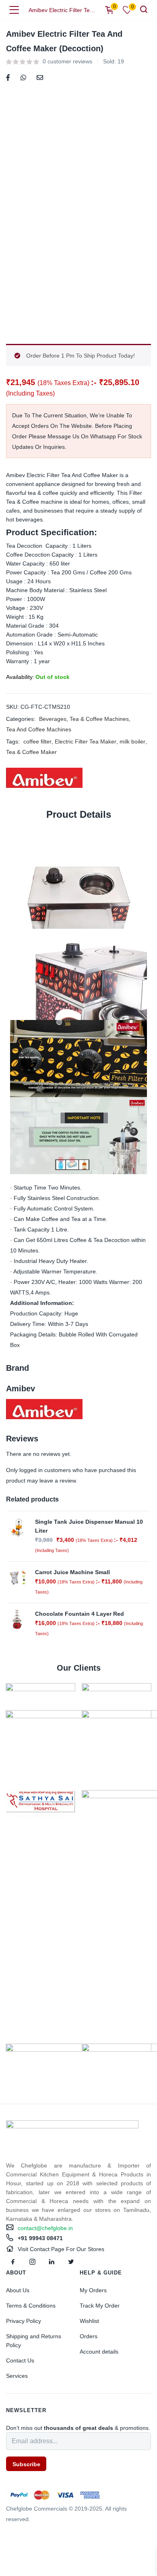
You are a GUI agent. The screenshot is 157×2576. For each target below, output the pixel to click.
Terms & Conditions (31, 2306)
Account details (99, 2352)
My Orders (93, 2290)
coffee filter (37, 741)
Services (17, 2376)
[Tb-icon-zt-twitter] (71, 2262)
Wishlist (89, 2321)
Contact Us (20, 2360)
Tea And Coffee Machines (39, 729)
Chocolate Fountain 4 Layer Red (80, 1614)
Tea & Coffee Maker (31, 752)
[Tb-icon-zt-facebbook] (13, 2262)
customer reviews (67, 61)
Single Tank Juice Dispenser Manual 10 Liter (89, 1526)
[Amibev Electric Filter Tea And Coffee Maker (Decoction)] (8, 77)
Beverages (53, 719)
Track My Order (100, 2306)
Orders (89, 2336)
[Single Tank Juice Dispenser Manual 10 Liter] (17, 1527)
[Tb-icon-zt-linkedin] (52, 2262)
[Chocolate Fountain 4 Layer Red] (17, 1619)
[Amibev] (44, 778)
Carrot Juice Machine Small (72, 1572)
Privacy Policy (24, 2321)
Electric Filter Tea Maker (86, 741)
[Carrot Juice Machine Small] (17, 1577)
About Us (18, 2290)
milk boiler (132, 741)
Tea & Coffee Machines (99, 719)
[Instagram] (32, 2262)
